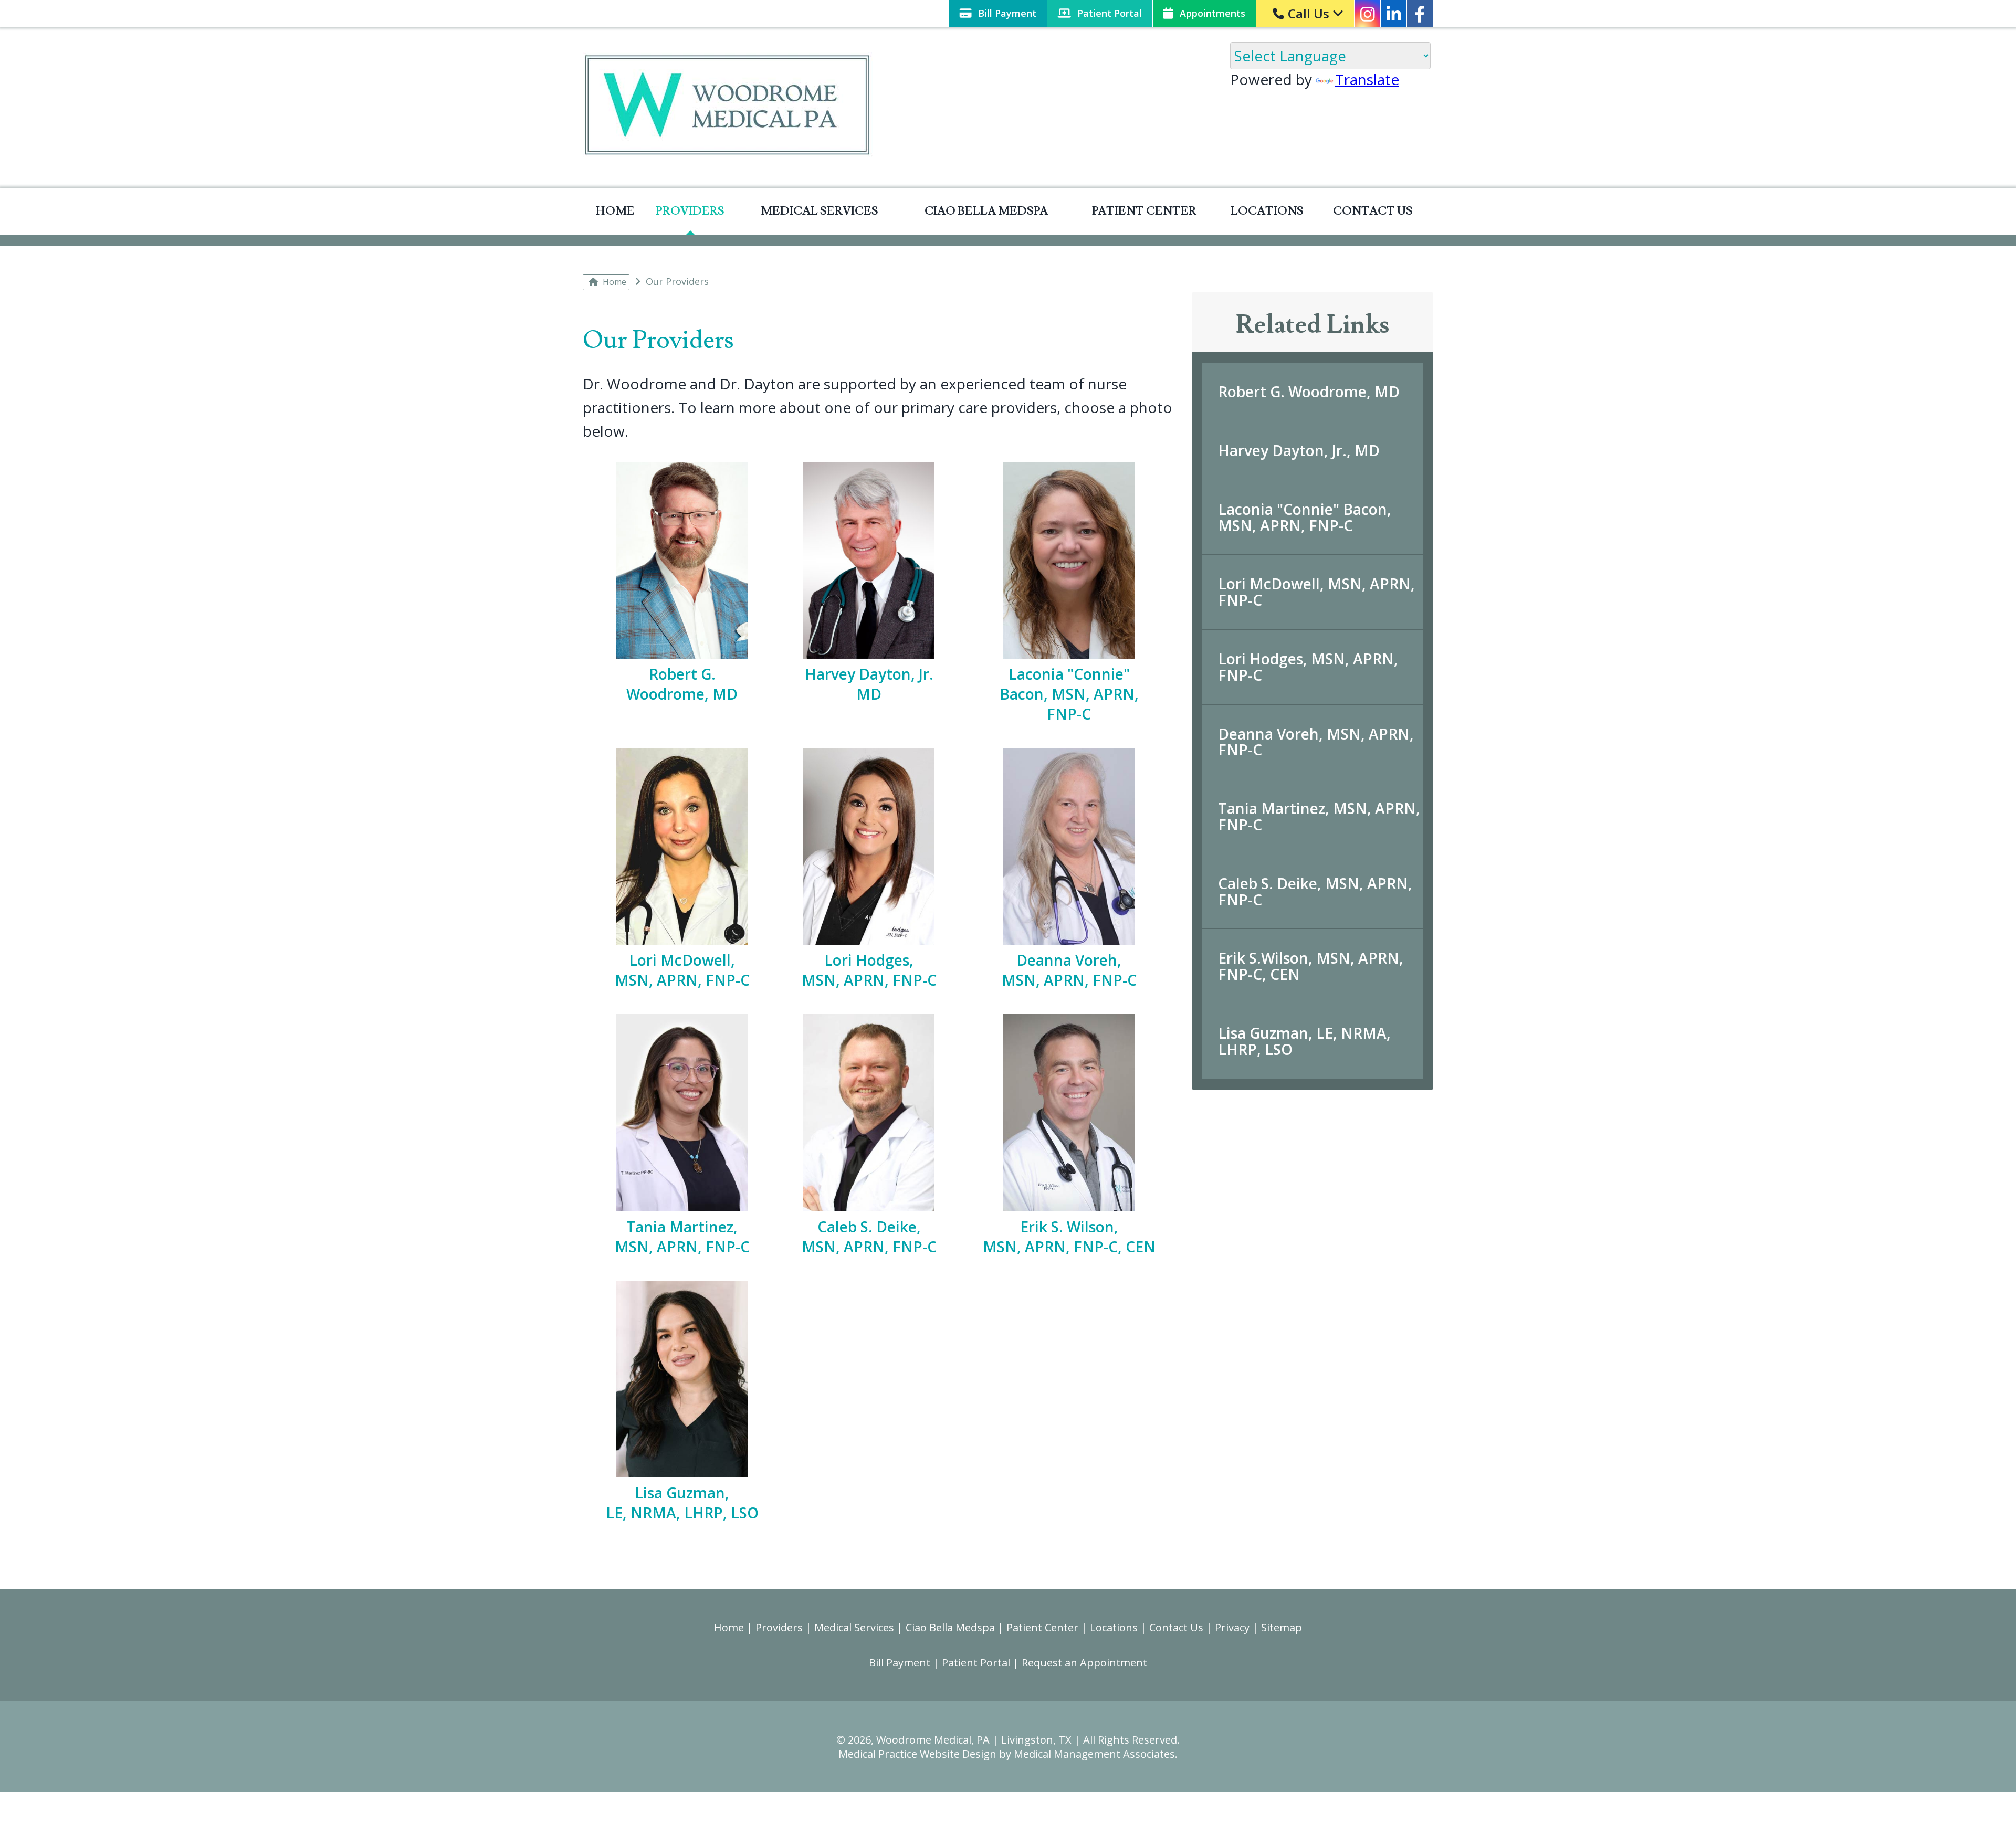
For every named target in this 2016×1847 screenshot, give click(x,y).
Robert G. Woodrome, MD (1309, 392)
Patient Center (1144, 211)
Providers (690, 211)
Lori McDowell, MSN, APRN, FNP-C (1316, 592)
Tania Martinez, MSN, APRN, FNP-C (1319, 816)
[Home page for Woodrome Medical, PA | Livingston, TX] (728, 107)
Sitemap (1282, 1627)
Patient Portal (976, 1663)
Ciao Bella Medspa (986, 211)
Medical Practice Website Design (917, 1754)
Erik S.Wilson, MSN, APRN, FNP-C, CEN (1311, 966)
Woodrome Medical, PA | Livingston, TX (974, 1740)
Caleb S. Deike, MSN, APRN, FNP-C (1315, 891)
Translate (1367, 79)
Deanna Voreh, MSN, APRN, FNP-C (1316, 742)
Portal (1110, 13)
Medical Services (820, 211)
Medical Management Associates (1094, 1754)
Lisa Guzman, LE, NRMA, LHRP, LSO (1304, 1041)
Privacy (1232, 1627)
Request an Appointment (1084, 1663)
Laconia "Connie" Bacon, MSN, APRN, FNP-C (1305, 517)
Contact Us (1373, 211)
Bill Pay (1006, 13)
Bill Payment (900, 1663)
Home (615, 211)
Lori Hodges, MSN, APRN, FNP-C (1308, 667)
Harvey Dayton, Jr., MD (1299, 450)
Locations (1267, 211)
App (1211, 13)
